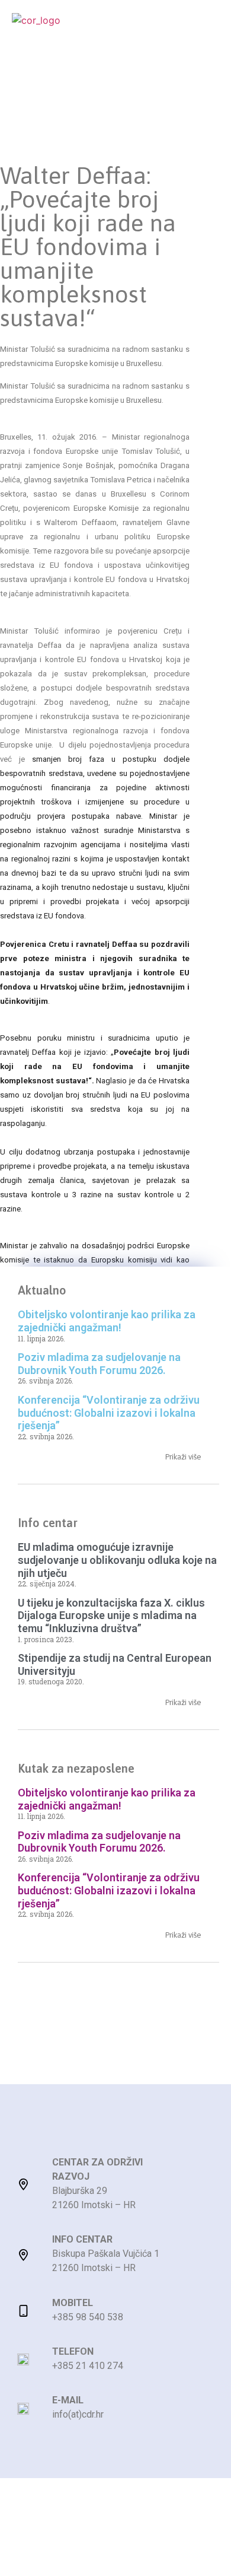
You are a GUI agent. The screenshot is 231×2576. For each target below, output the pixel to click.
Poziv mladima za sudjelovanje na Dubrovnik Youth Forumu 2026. (99, 1364)
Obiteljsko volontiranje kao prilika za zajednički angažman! (107, 1321)
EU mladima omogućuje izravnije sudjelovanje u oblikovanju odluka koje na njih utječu (117, 1560)
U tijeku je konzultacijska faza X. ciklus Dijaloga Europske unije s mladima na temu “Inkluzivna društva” (111, 1615)
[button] (208, 28)
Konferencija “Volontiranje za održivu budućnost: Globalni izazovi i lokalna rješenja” (109, 1413)
